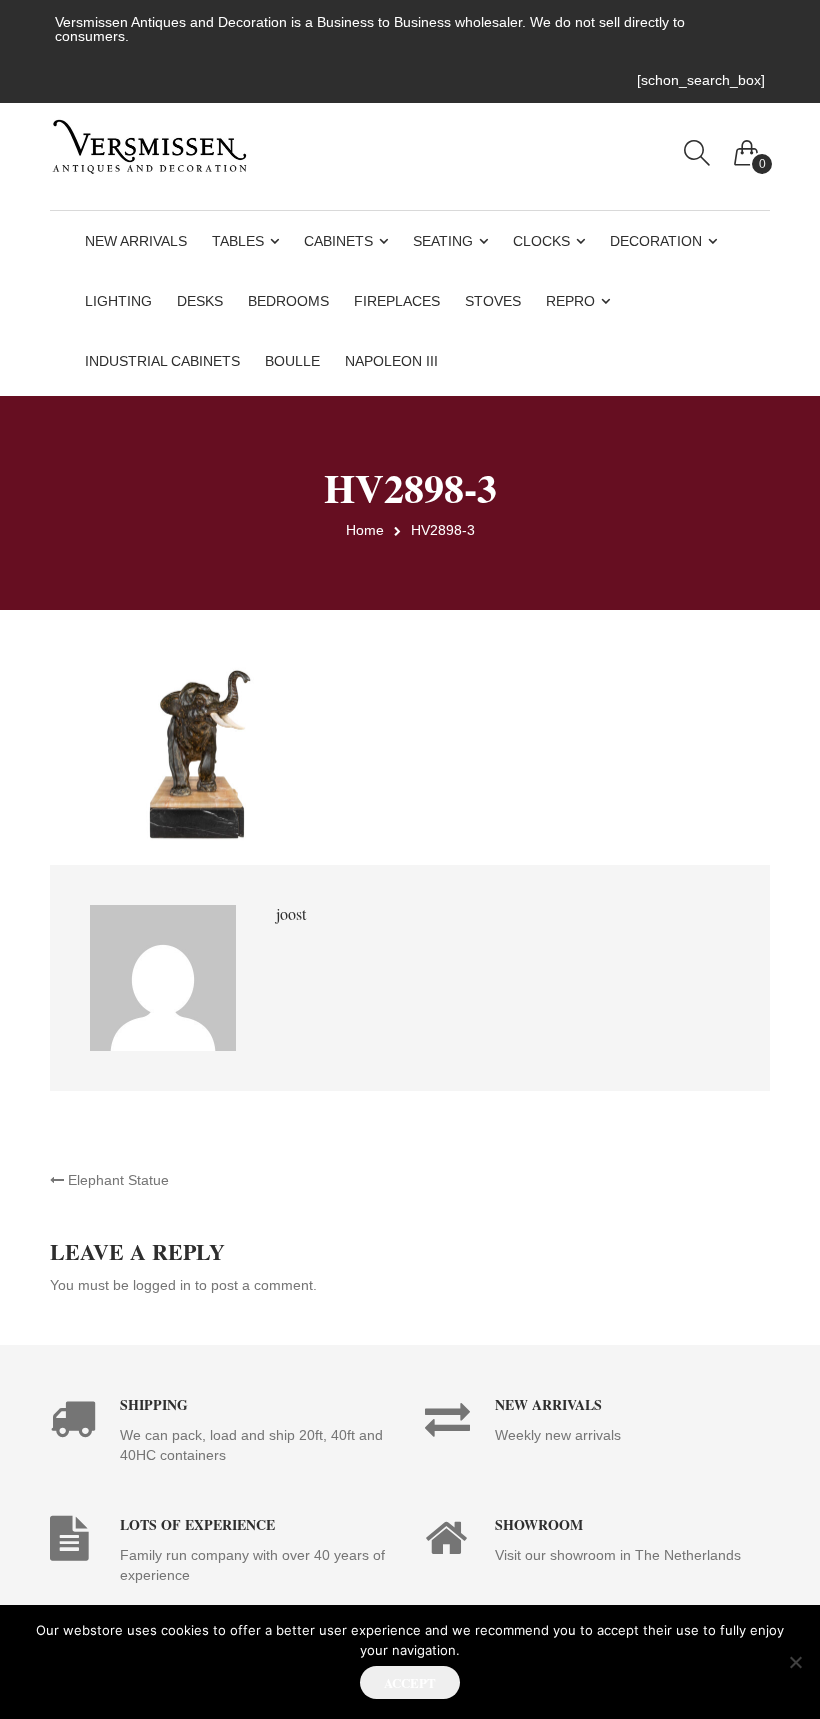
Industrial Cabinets (162, 361)
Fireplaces (397, 301)
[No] (795, 1662)
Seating (443, 241)
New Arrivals (136, 241)
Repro (570, 301)
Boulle (292, 361)
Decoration (656, 241)
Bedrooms (288, 301)
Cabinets (338, 241)
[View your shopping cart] (747, 148)
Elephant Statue (116, 1180)
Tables (238, 241)
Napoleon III (391, 361)
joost (291, 913)
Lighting (118, 301)
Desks (200, 301)
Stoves (493, 301)
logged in (162, 1285)
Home (365, 530)
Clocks (541, 241)
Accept (410, 1682)
